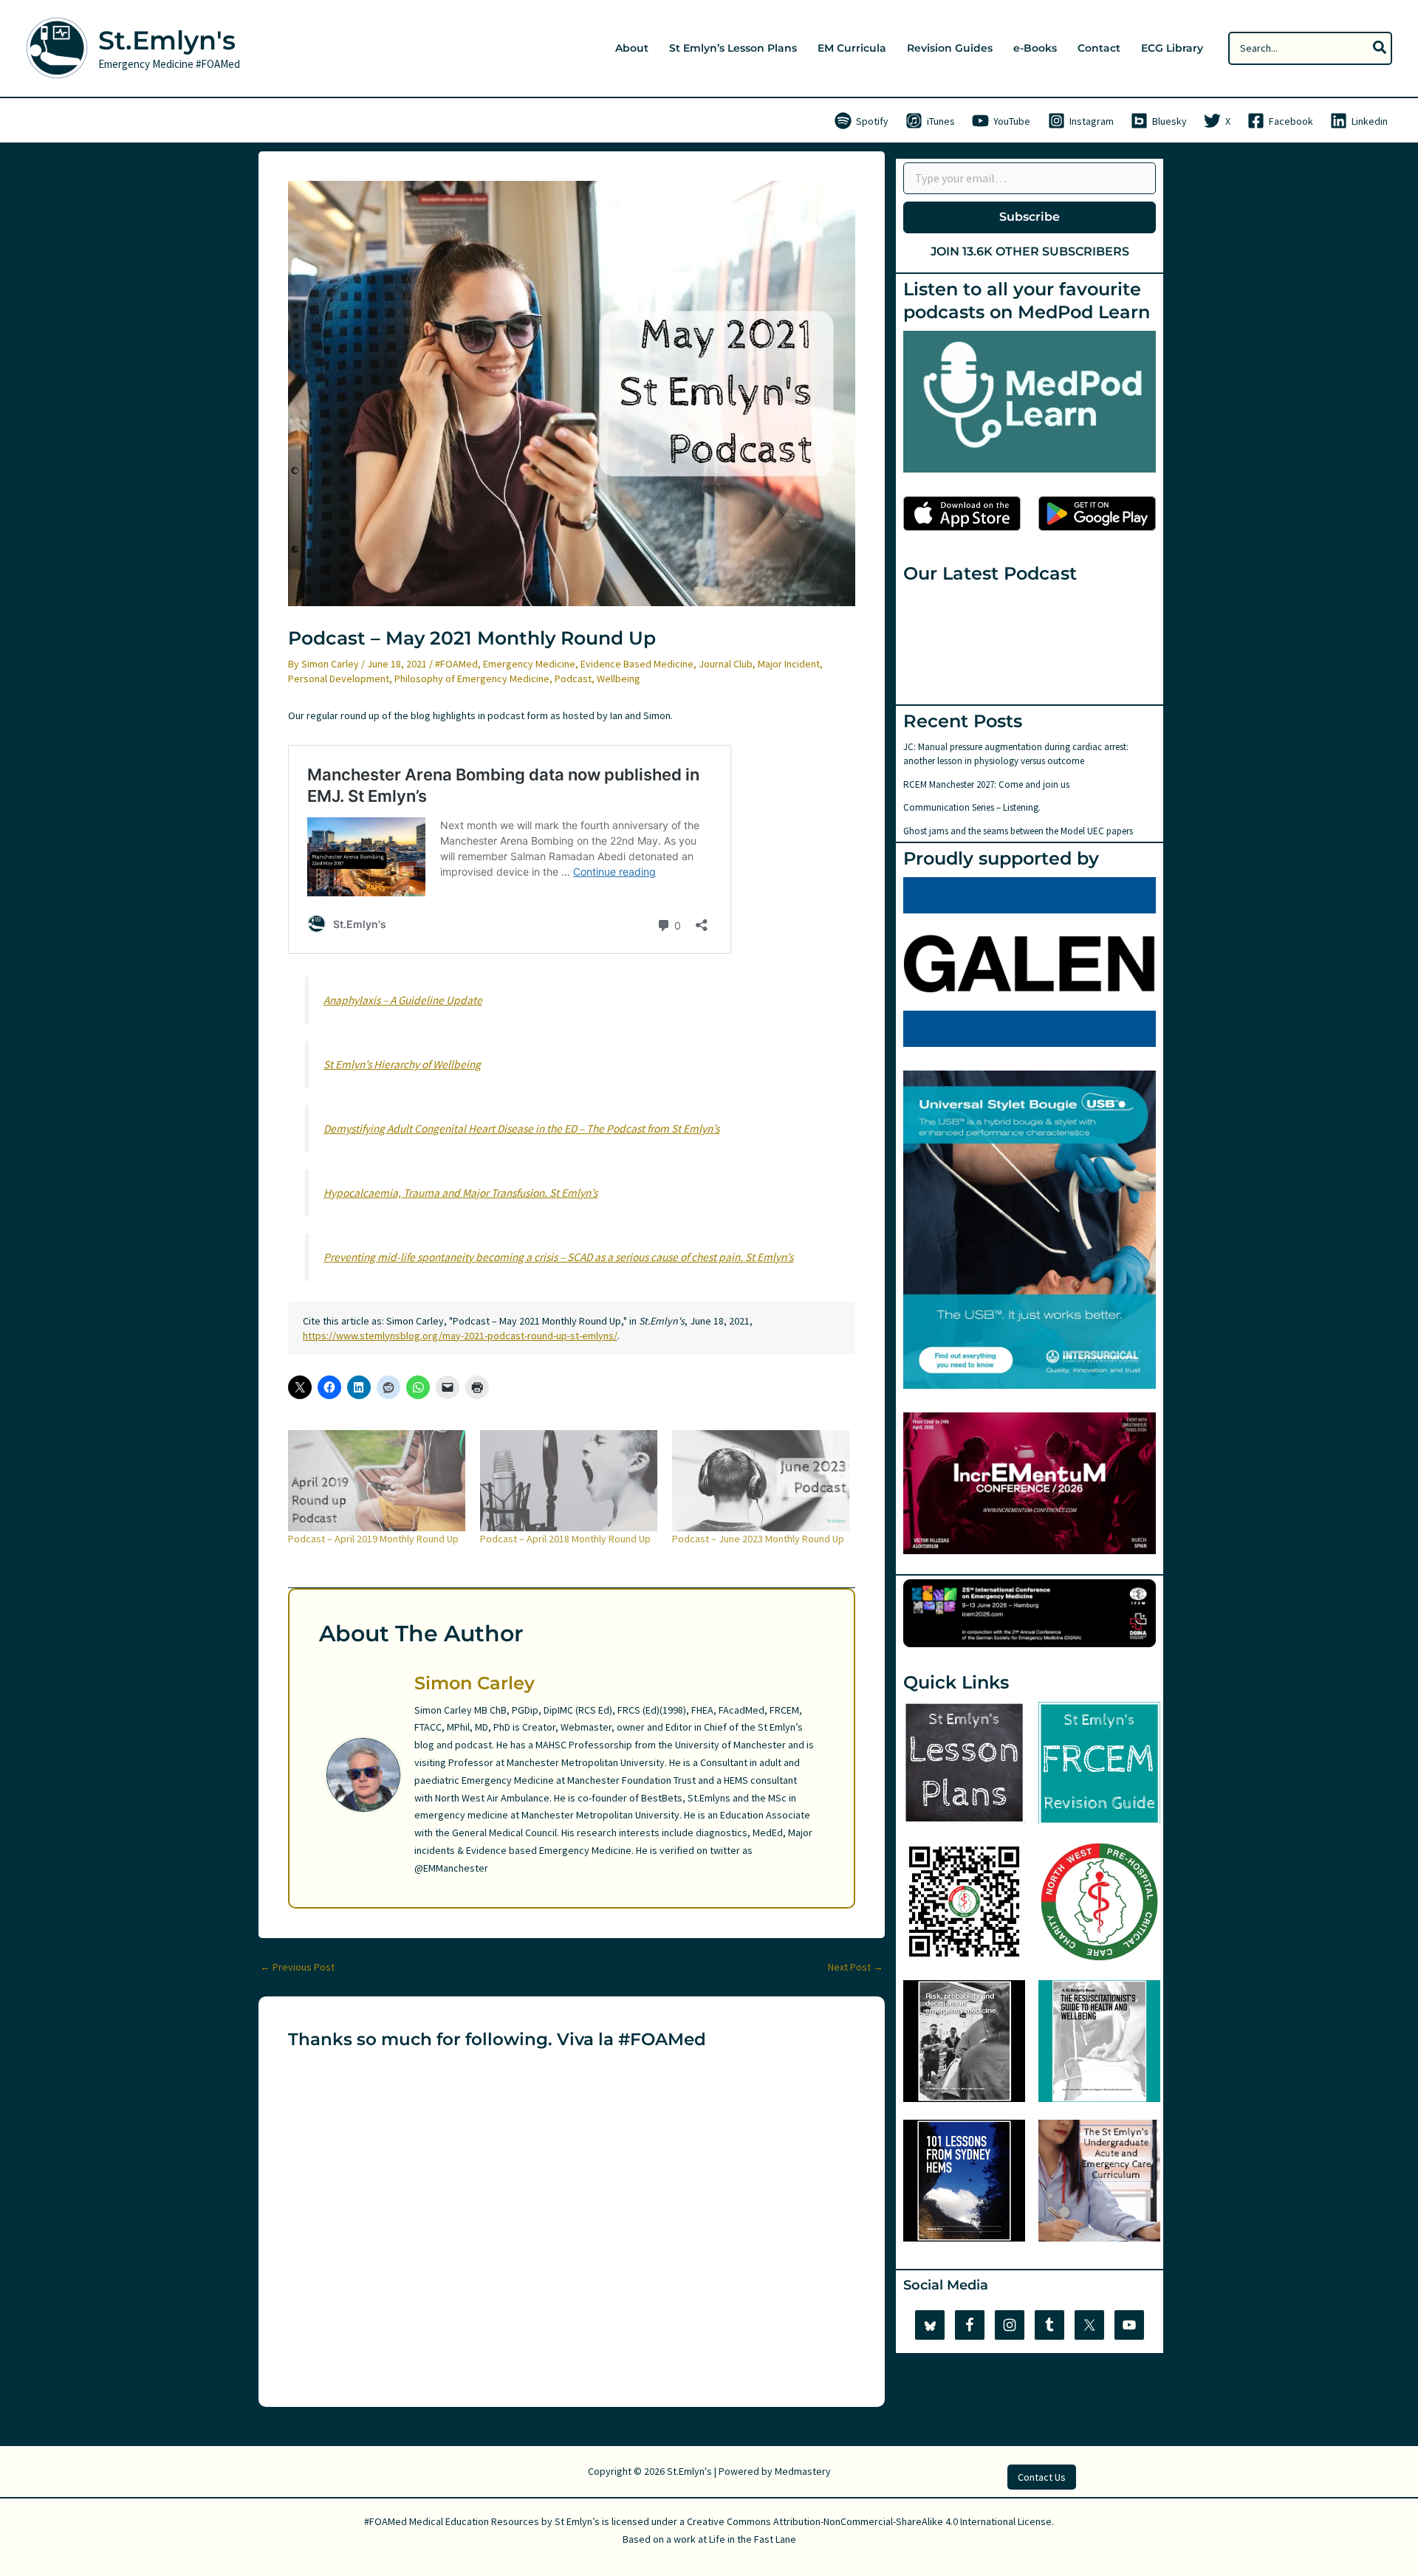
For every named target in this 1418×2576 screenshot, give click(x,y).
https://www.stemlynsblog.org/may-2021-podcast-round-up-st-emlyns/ (460, 1336)
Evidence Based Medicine (637, 664)
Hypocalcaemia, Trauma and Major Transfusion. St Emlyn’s (460, 1193)
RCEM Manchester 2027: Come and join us (986, 784)
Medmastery (803, 2471)
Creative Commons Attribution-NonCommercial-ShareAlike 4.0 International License (869, 2521)
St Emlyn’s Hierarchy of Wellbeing (402, 1064)
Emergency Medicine (529, 664)
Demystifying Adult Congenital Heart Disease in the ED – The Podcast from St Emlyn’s (521, 1129)
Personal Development (339, 679)
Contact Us (1042, 2477)
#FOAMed (456, 664)
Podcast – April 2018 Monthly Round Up (565, 1539)
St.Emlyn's (167, 40)
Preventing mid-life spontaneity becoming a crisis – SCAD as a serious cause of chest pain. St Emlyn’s (558, 1257)
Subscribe (1030, 217)
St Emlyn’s (577, 2521)
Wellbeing (619, 679)
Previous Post (297, 1967)
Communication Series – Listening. (972, 807)
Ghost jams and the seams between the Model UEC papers (1018, 831)
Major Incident (789, 664)
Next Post (856, 1967)
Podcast (573, 679)
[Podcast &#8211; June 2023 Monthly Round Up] (761, 1481)
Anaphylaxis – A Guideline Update (403, 1000)
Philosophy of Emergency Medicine (472, 679)
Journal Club (726, 664)
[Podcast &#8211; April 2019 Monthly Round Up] (377, 1481)
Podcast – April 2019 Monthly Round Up (373, 1539)
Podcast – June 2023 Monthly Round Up (758, 1539)
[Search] (1380, 48)
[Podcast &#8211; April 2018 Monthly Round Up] (569, 1481)
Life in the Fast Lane (753, 2539)
